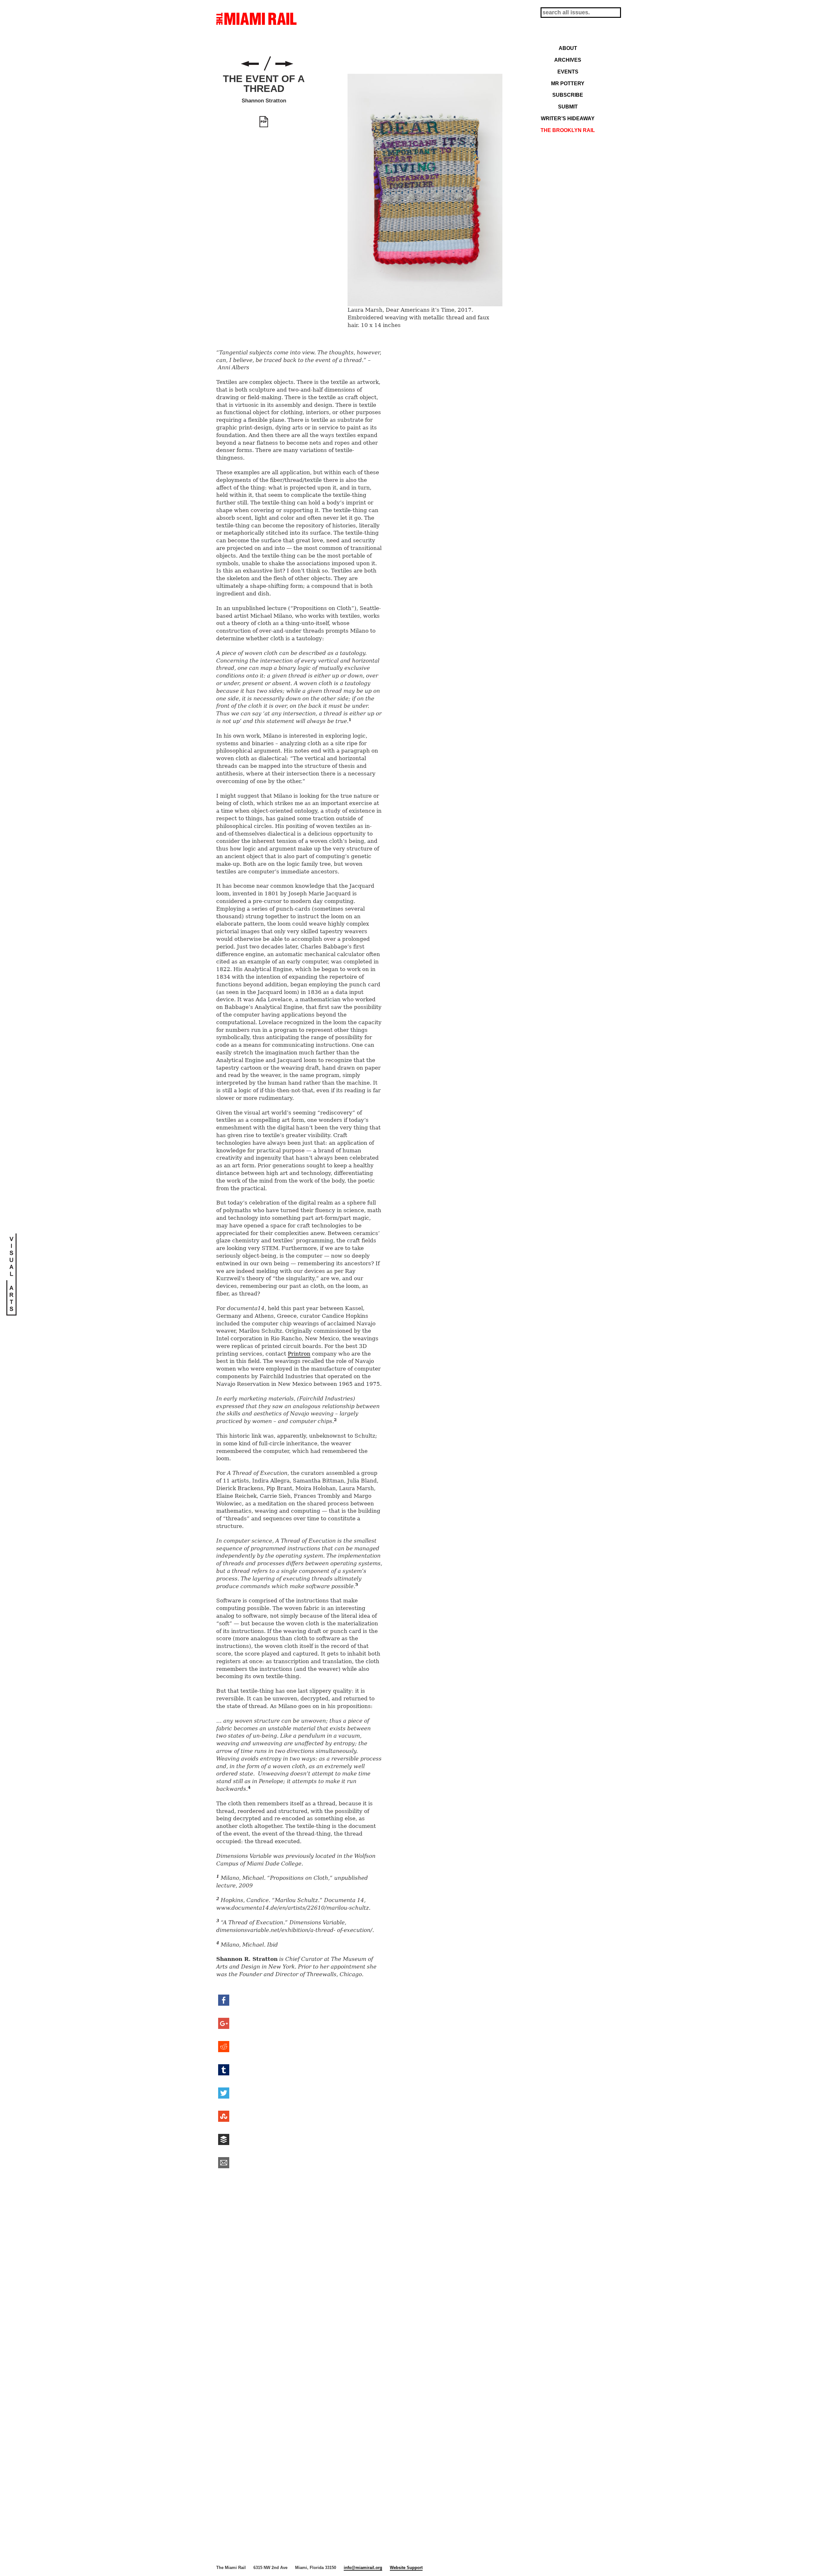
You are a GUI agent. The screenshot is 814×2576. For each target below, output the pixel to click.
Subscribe (568, 95)
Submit (568, 107)
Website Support (406, 2568)
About (568, 48)
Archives (568, 60)
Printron (299, 1354)
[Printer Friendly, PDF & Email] (264, 122)
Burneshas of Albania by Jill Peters (250, 64)
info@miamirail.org (363, 2568)
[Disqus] (359, 2272)
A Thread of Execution (284, 64)
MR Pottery (568, 83)
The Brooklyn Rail (568, 130)
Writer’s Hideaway (568, 118)
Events (568, 72)
